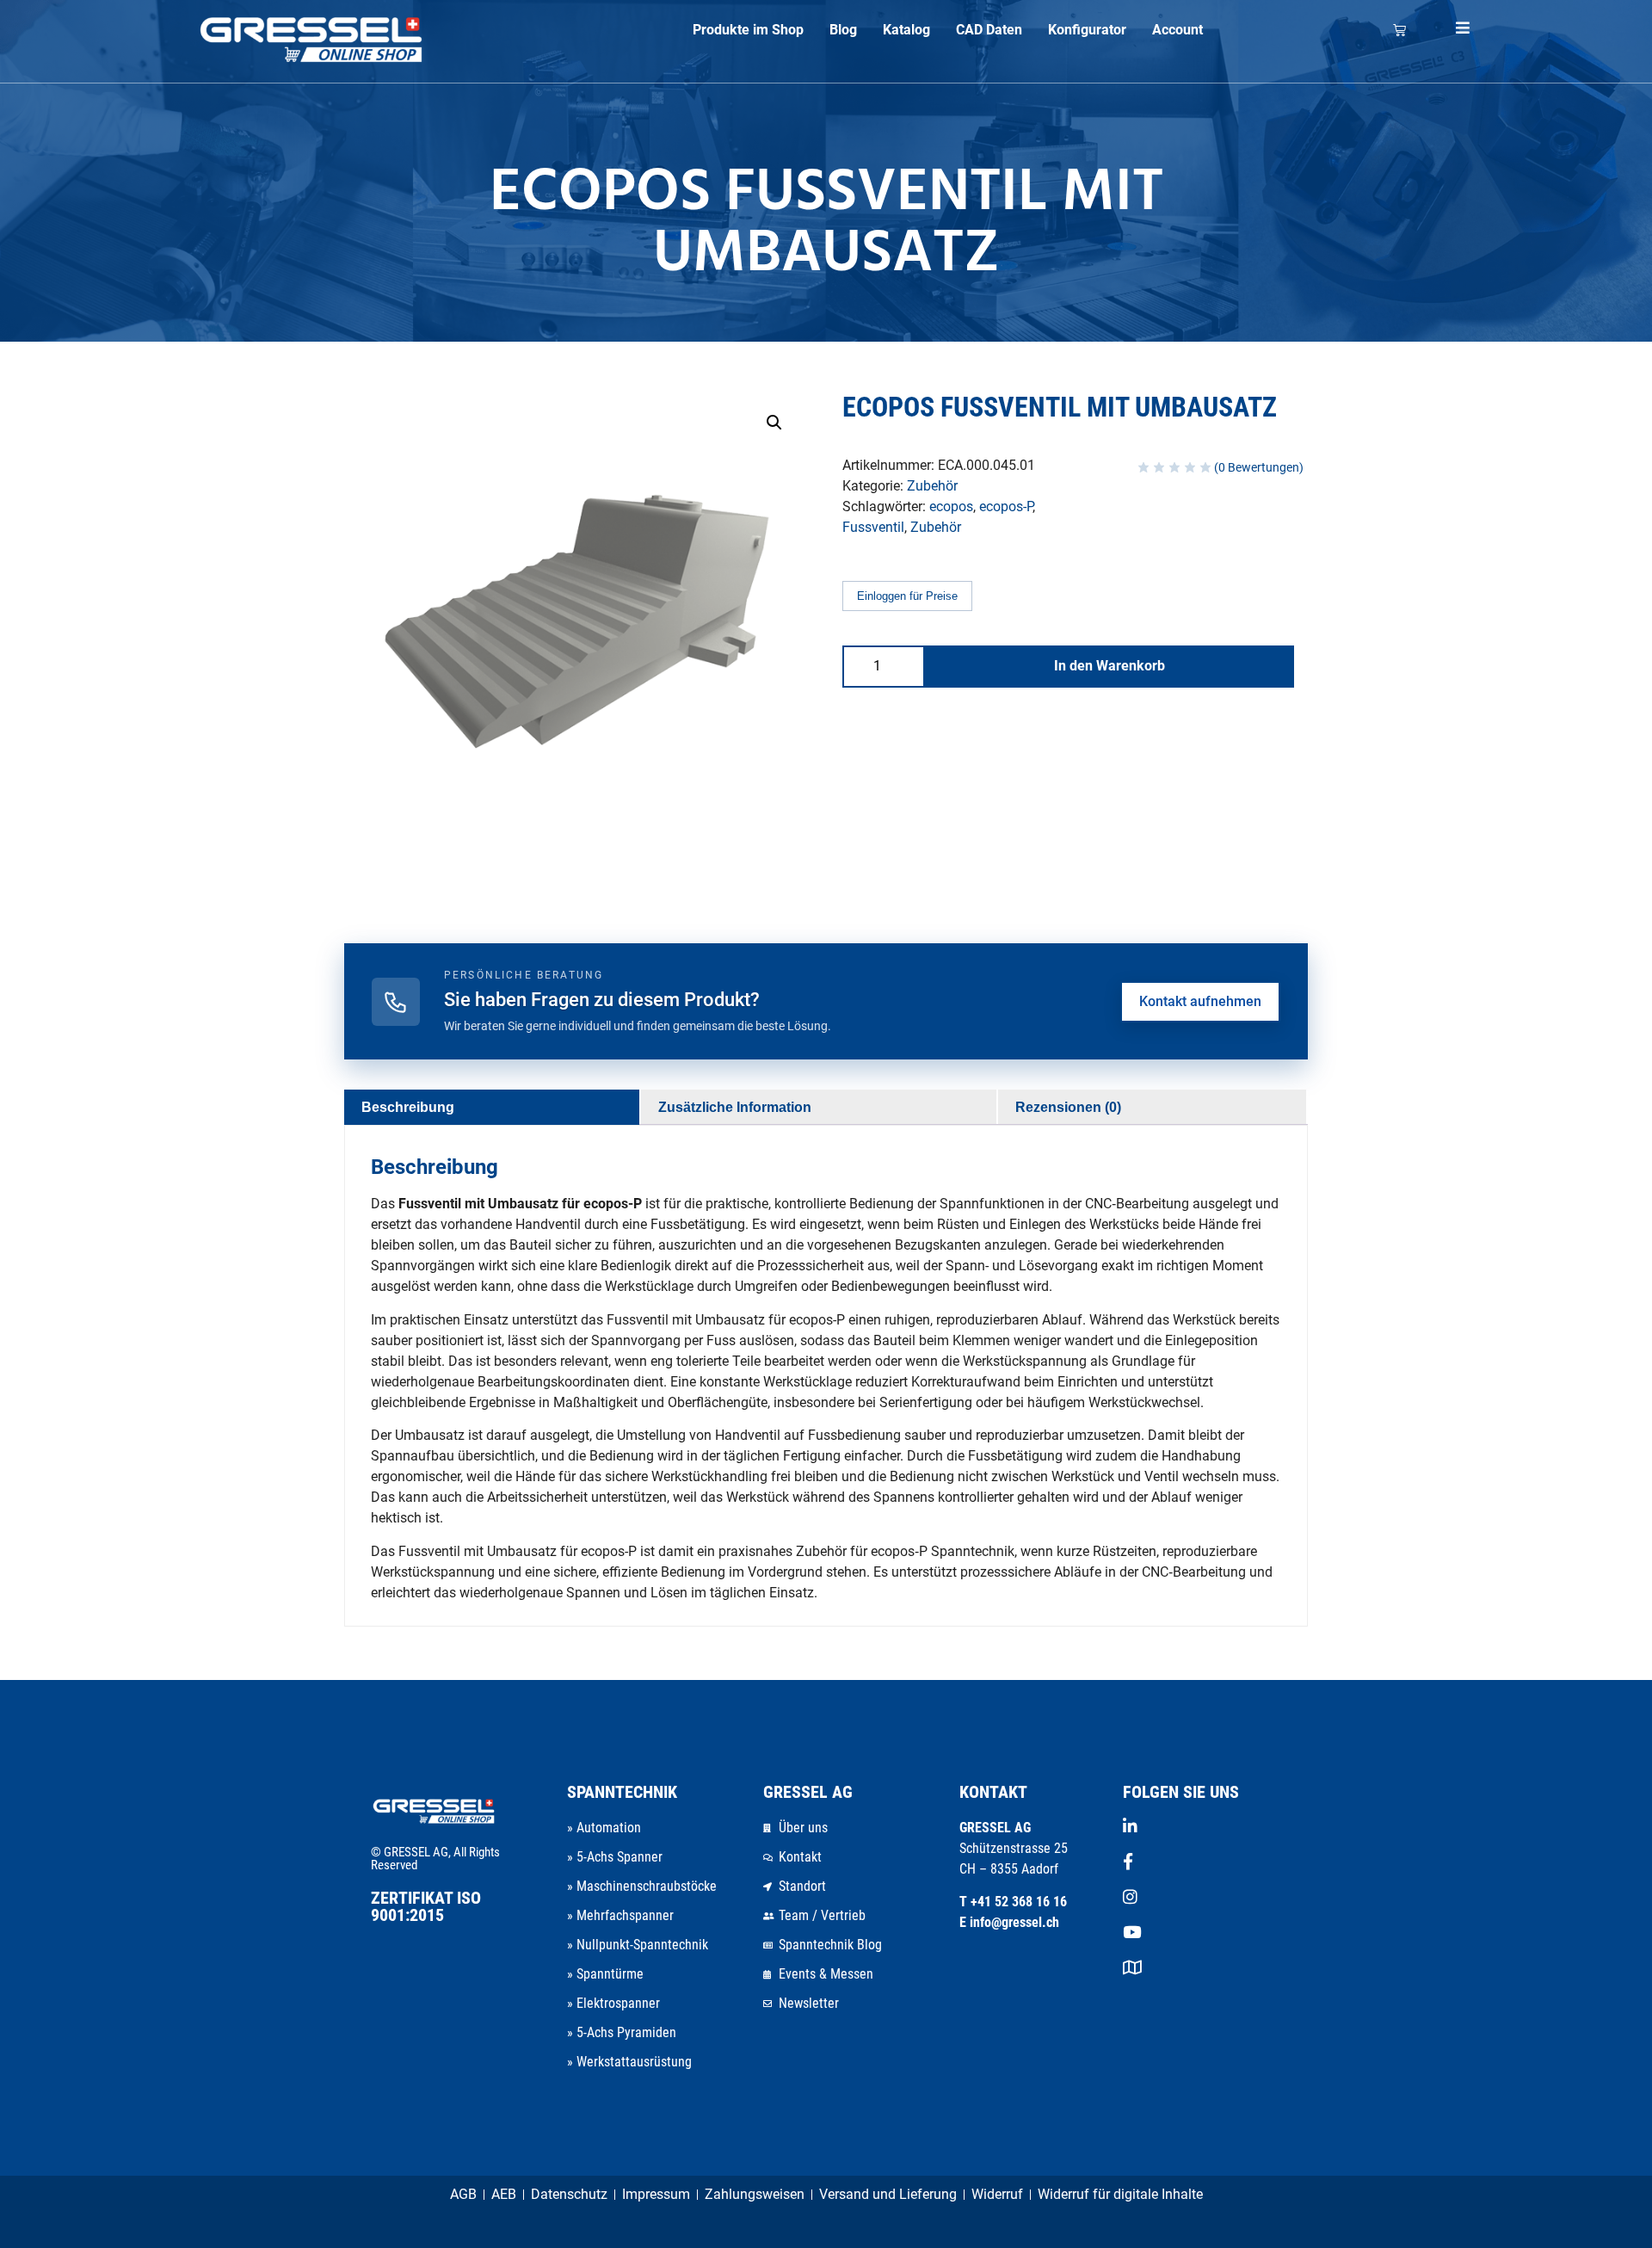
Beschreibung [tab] (408, 1107)
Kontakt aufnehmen (1200, 1001)
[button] (774, 423)
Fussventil (873, 527)
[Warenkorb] (1399, 30)
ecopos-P (1006, 506)
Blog (843, 30)
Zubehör (932, 486)
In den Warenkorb (1110, 666)
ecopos (951, 506)
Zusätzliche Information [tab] (735, 1107)
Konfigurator (1087, 30)
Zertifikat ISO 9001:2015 (426, 1906)
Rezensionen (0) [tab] (1068, 1107)
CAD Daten (989, 30)
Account (1177, 30)
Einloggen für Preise (907, 596)
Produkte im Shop (748, 30)
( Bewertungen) (1259, 467)
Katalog (906, 30)
